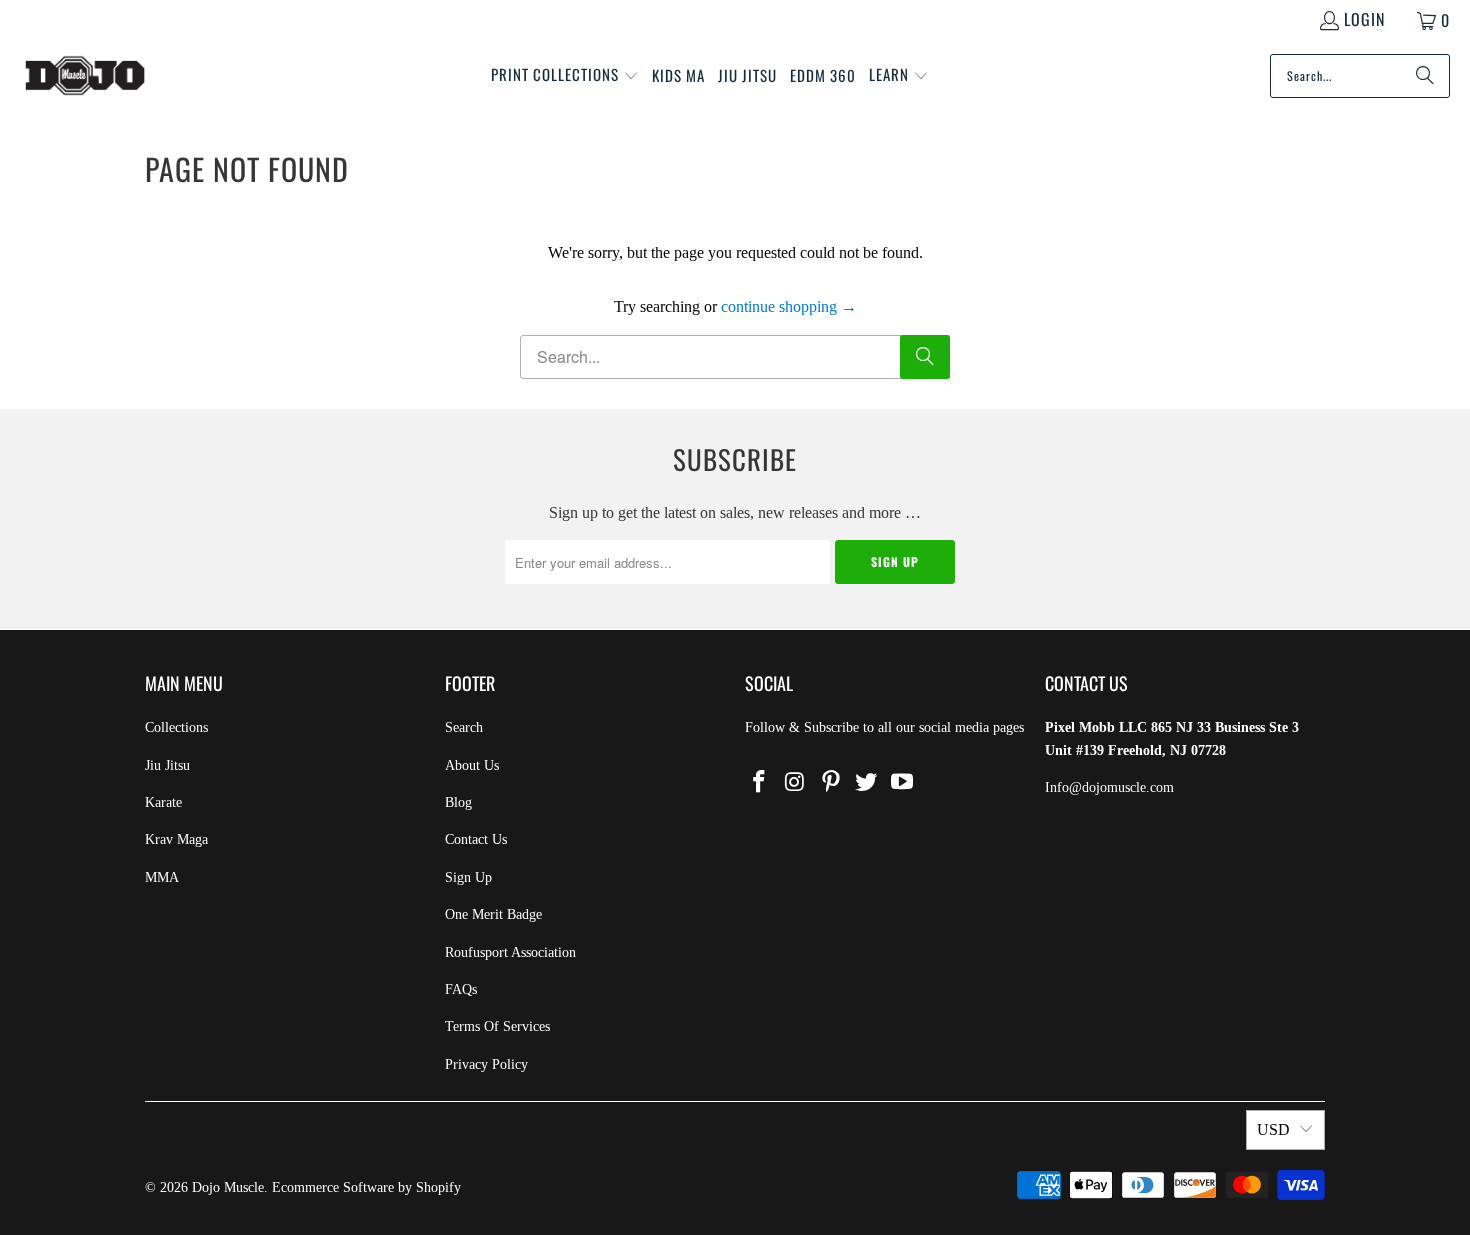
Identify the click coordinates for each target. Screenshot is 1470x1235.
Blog (458, 802)
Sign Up (468, 877)
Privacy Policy (486, 1064)
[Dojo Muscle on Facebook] (760, 783)
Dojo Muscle (228, 1187)
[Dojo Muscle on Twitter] (867, 783)
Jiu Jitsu (167, 765)
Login (1364, 19)
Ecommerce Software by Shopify (366, 1187)
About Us (472, 765)
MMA (162, 877)
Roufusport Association (510, 952)
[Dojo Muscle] (85, 76)
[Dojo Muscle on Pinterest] (831, 783)
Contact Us (476, 839)
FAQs (461, 989)
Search (464, 727)
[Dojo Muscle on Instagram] (796, 783)
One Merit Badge (493, 914)
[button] (565, 76)
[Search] (1425, 76)
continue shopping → (789, 306)
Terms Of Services (497, 1026)
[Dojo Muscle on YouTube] (903, 783)
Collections (176, 727)
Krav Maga (176, 839)
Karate (163, 802)
